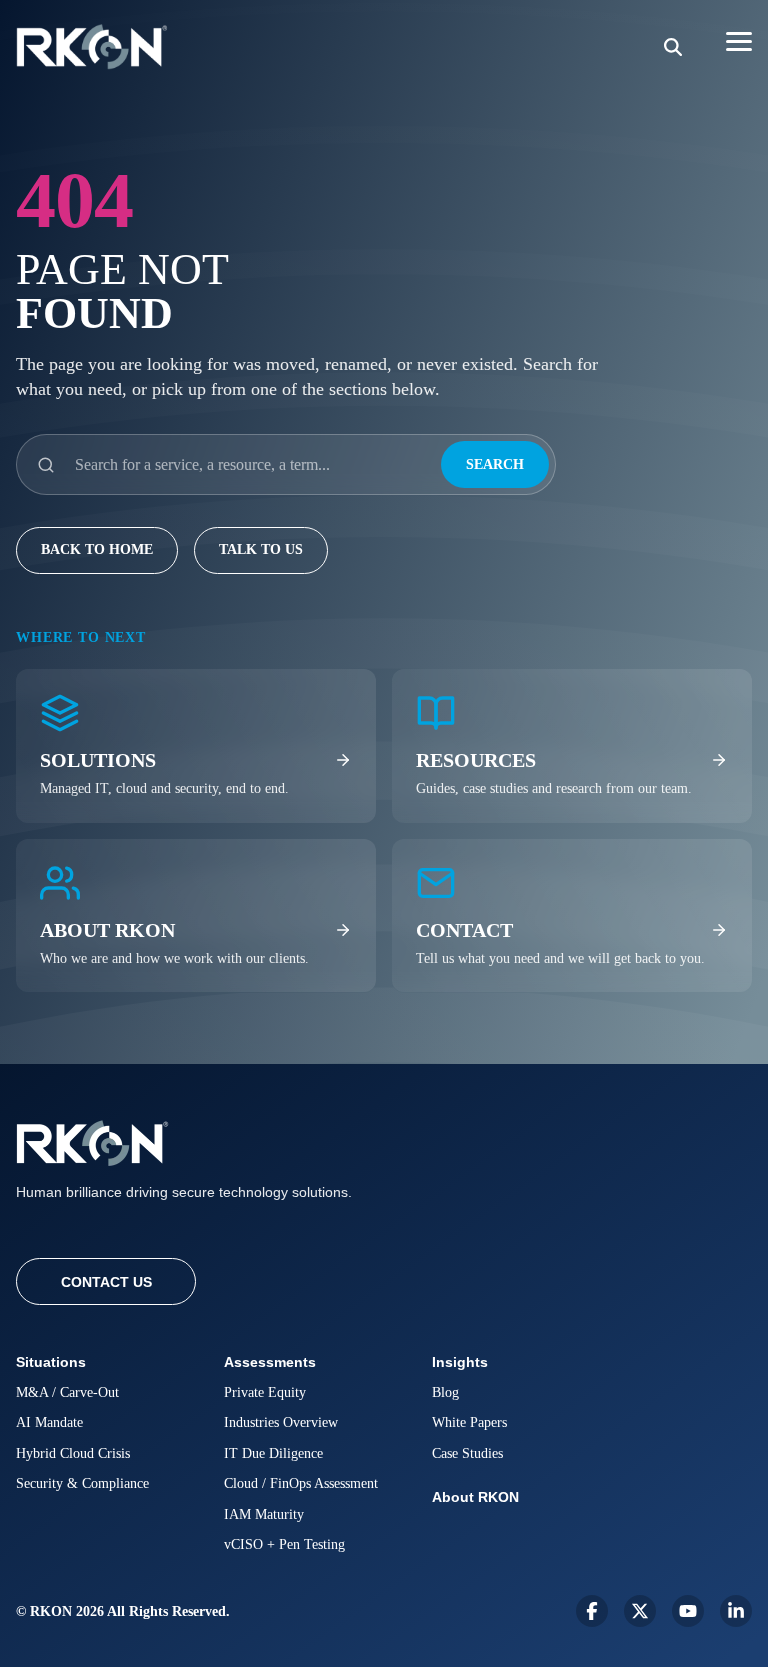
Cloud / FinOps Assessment (301, 1483)
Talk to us (261, 549)
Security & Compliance (82, 1483)
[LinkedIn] (736, 1611)
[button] (739, 40)
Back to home (97, 549)
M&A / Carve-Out (67, 1392)
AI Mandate (49, 1422)
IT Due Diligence (273, 1453)
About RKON (475, 1497)
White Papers (469, 1422)
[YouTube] (688, 1611)
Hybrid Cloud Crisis (73, 1453)
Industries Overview (281, 1422)
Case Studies (467, 1453)
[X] (640, 1611)
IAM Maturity (264, 1514)
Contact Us (106, 1282)
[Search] (673, 47)
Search (495, 464)
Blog (445, 1392)
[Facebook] (592, 1611)
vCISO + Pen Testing (284, 1544)
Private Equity (265, 1392)
